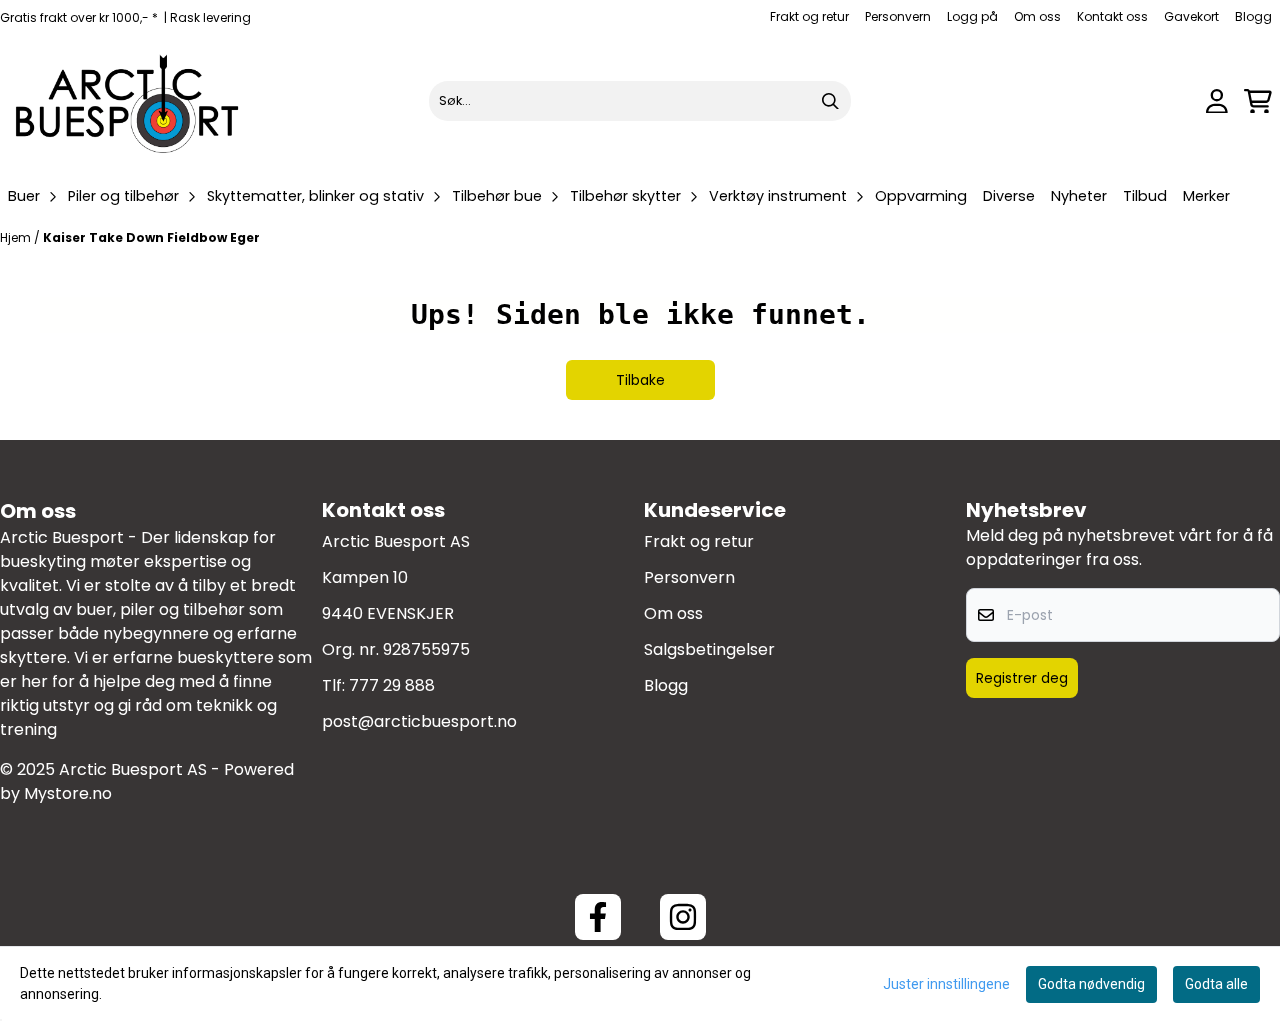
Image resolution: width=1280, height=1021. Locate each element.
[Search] (831, 101)
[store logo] (128, 101)
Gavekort (1191, 16)
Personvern (898, 16)
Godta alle (1216, 984)
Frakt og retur (809, 16)
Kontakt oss (1112, 16)
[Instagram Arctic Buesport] (683, 917)
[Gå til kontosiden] (1217, 101)
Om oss (1037, 16)
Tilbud (1145, 196)
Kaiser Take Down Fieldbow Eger (151, 237)
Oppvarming (921, 196)
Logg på (972, 16)
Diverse (1009, 196)
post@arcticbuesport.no (419, 721)
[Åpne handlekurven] (1258, 101)
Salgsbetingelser (709, 649)
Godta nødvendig (1091, 984)
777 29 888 (392, 685)
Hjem (17, 237)
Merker (1206, 196)
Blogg (1253, 16)
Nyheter (1079, 196)
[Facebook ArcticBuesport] (598, 917)
